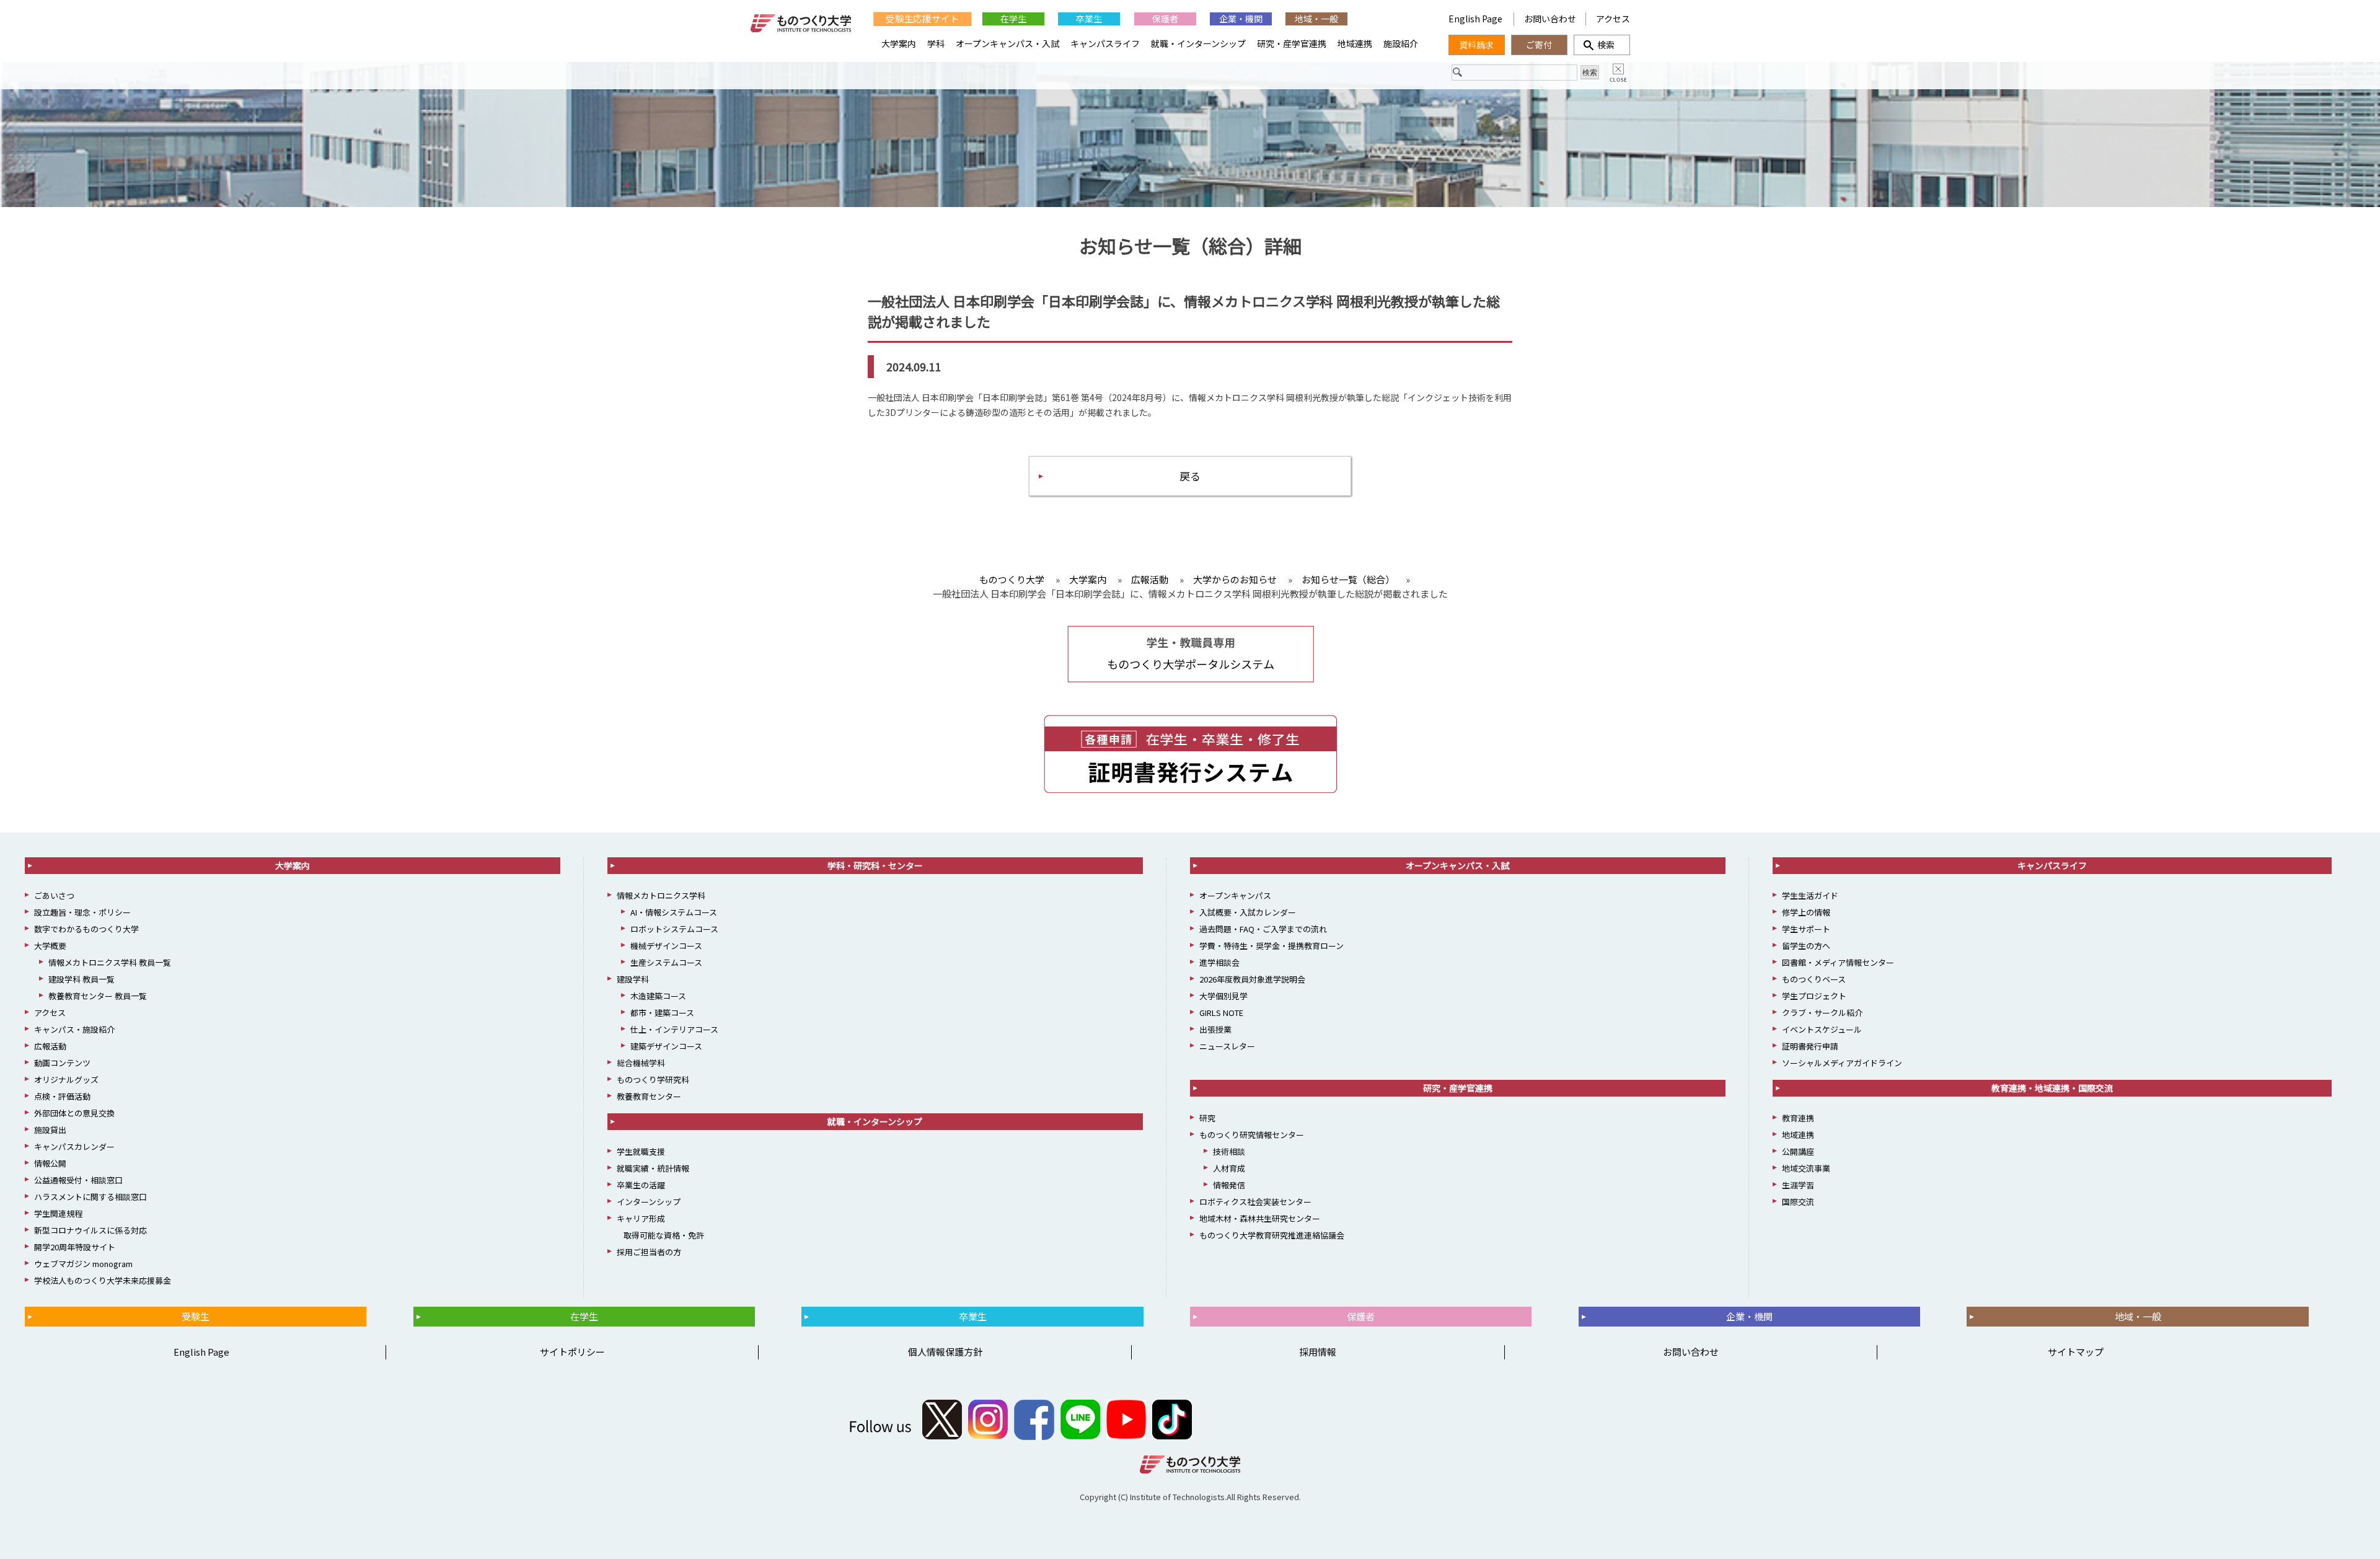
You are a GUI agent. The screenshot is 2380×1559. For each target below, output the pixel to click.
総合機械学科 (641, 1063)
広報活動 (50, 1046)
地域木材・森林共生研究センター (1260, 1218)
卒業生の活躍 (641, 1185)
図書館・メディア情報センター (1838, 962)
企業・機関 (1241, 19)
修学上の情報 (1806, 912)
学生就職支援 (641, 1151)
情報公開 (50, 1163)
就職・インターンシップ (1198, 43)
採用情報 (1318, 1352)
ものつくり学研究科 (653, 1080)
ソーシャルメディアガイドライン (1842, 1063)
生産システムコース (666, 962)
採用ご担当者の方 (649, 1252)
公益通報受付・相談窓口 (78, 1180)
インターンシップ (649, 1202)
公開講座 (1798, 1151)
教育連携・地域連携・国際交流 (2052, 1088)
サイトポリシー (572, 1352)
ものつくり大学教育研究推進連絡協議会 (1272, 1235)
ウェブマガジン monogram (83, 1264)
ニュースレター (1227, 1046)
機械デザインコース (666, 946)
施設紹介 (1401, 43)
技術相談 (1229, 1151)
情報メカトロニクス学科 (661, 895)
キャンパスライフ (1105, 43)
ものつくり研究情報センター (1252, 1135)
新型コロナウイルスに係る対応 (90, 1230)
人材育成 (1229, 1168)
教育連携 (1798, 1118)
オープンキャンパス (1235, 895)
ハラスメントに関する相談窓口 (90, 1197)
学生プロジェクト (1814, 996)
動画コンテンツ (62, 1063)
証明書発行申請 (1810, 1046)
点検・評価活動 (62, 1096)
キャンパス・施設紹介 (74, 1029)
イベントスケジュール (1822, 1029)
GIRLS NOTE (1221, 1013)
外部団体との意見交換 (74, 1113)
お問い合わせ (1550, 19)
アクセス (1613, 19)
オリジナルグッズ (66, 1080)
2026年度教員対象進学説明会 (1252, 979)
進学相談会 (1219, 962)
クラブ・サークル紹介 (1822, 1013)
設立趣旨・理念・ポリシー (82, 912)
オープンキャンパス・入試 (1007, 43)
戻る (1190, 476)
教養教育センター (649, 1096)
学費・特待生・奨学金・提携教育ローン (1272, 946)
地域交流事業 (1806, 1168)
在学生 (1013, 19)
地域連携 (1355, 43)
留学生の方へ (1806, 946)
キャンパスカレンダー (74, 1146)
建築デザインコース (666, 1046)
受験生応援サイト (922, 19)
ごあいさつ (54, 895)
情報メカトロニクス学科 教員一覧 (110, 962)
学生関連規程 (58, 1213)
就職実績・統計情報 (653, 1168)
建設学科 (633, 979)
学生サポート (1806, 929)
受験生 (196, 1316)
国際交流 (1798, 1202)
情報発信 (1229, 1185)
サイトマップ (2076, 1352)
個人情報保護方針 (945, 1352)
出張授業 (1215, 1029)
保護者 (1165, 19)
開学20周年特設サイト (75, 1247)
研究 (1207, 1118)
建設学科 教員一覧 (82, 979)
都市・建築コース (662, 1013)
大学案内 (899, 43)
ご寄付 (1539, 45)
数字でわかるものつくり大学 (86, 929)
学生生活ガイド (1810, 895)
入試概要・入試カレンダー (1248, 912)
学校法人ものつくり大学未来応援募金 (103, 1280)
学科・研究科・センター (875, 865)
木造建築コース (658, 996)
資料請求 (1476, 45)
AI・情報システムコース (674, 912)
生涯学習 (1798, 1185)
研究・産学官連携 (1292, 43)
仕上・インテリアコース (674, 1029)
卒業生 (1089, 19)
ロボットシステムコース (674, 929)
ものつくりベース (1814, 979)
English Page (1476, 19)
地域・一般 (1316, 19)
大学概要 (50, 946)
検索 (1602, 45)
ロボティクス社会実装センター (1255, 1202)
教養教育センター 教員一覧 (98, 996)
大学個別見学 (1223, 996)
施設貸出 (50, 1130)
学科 (936, 43)
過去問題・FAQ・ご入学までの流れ (1263, 929)
